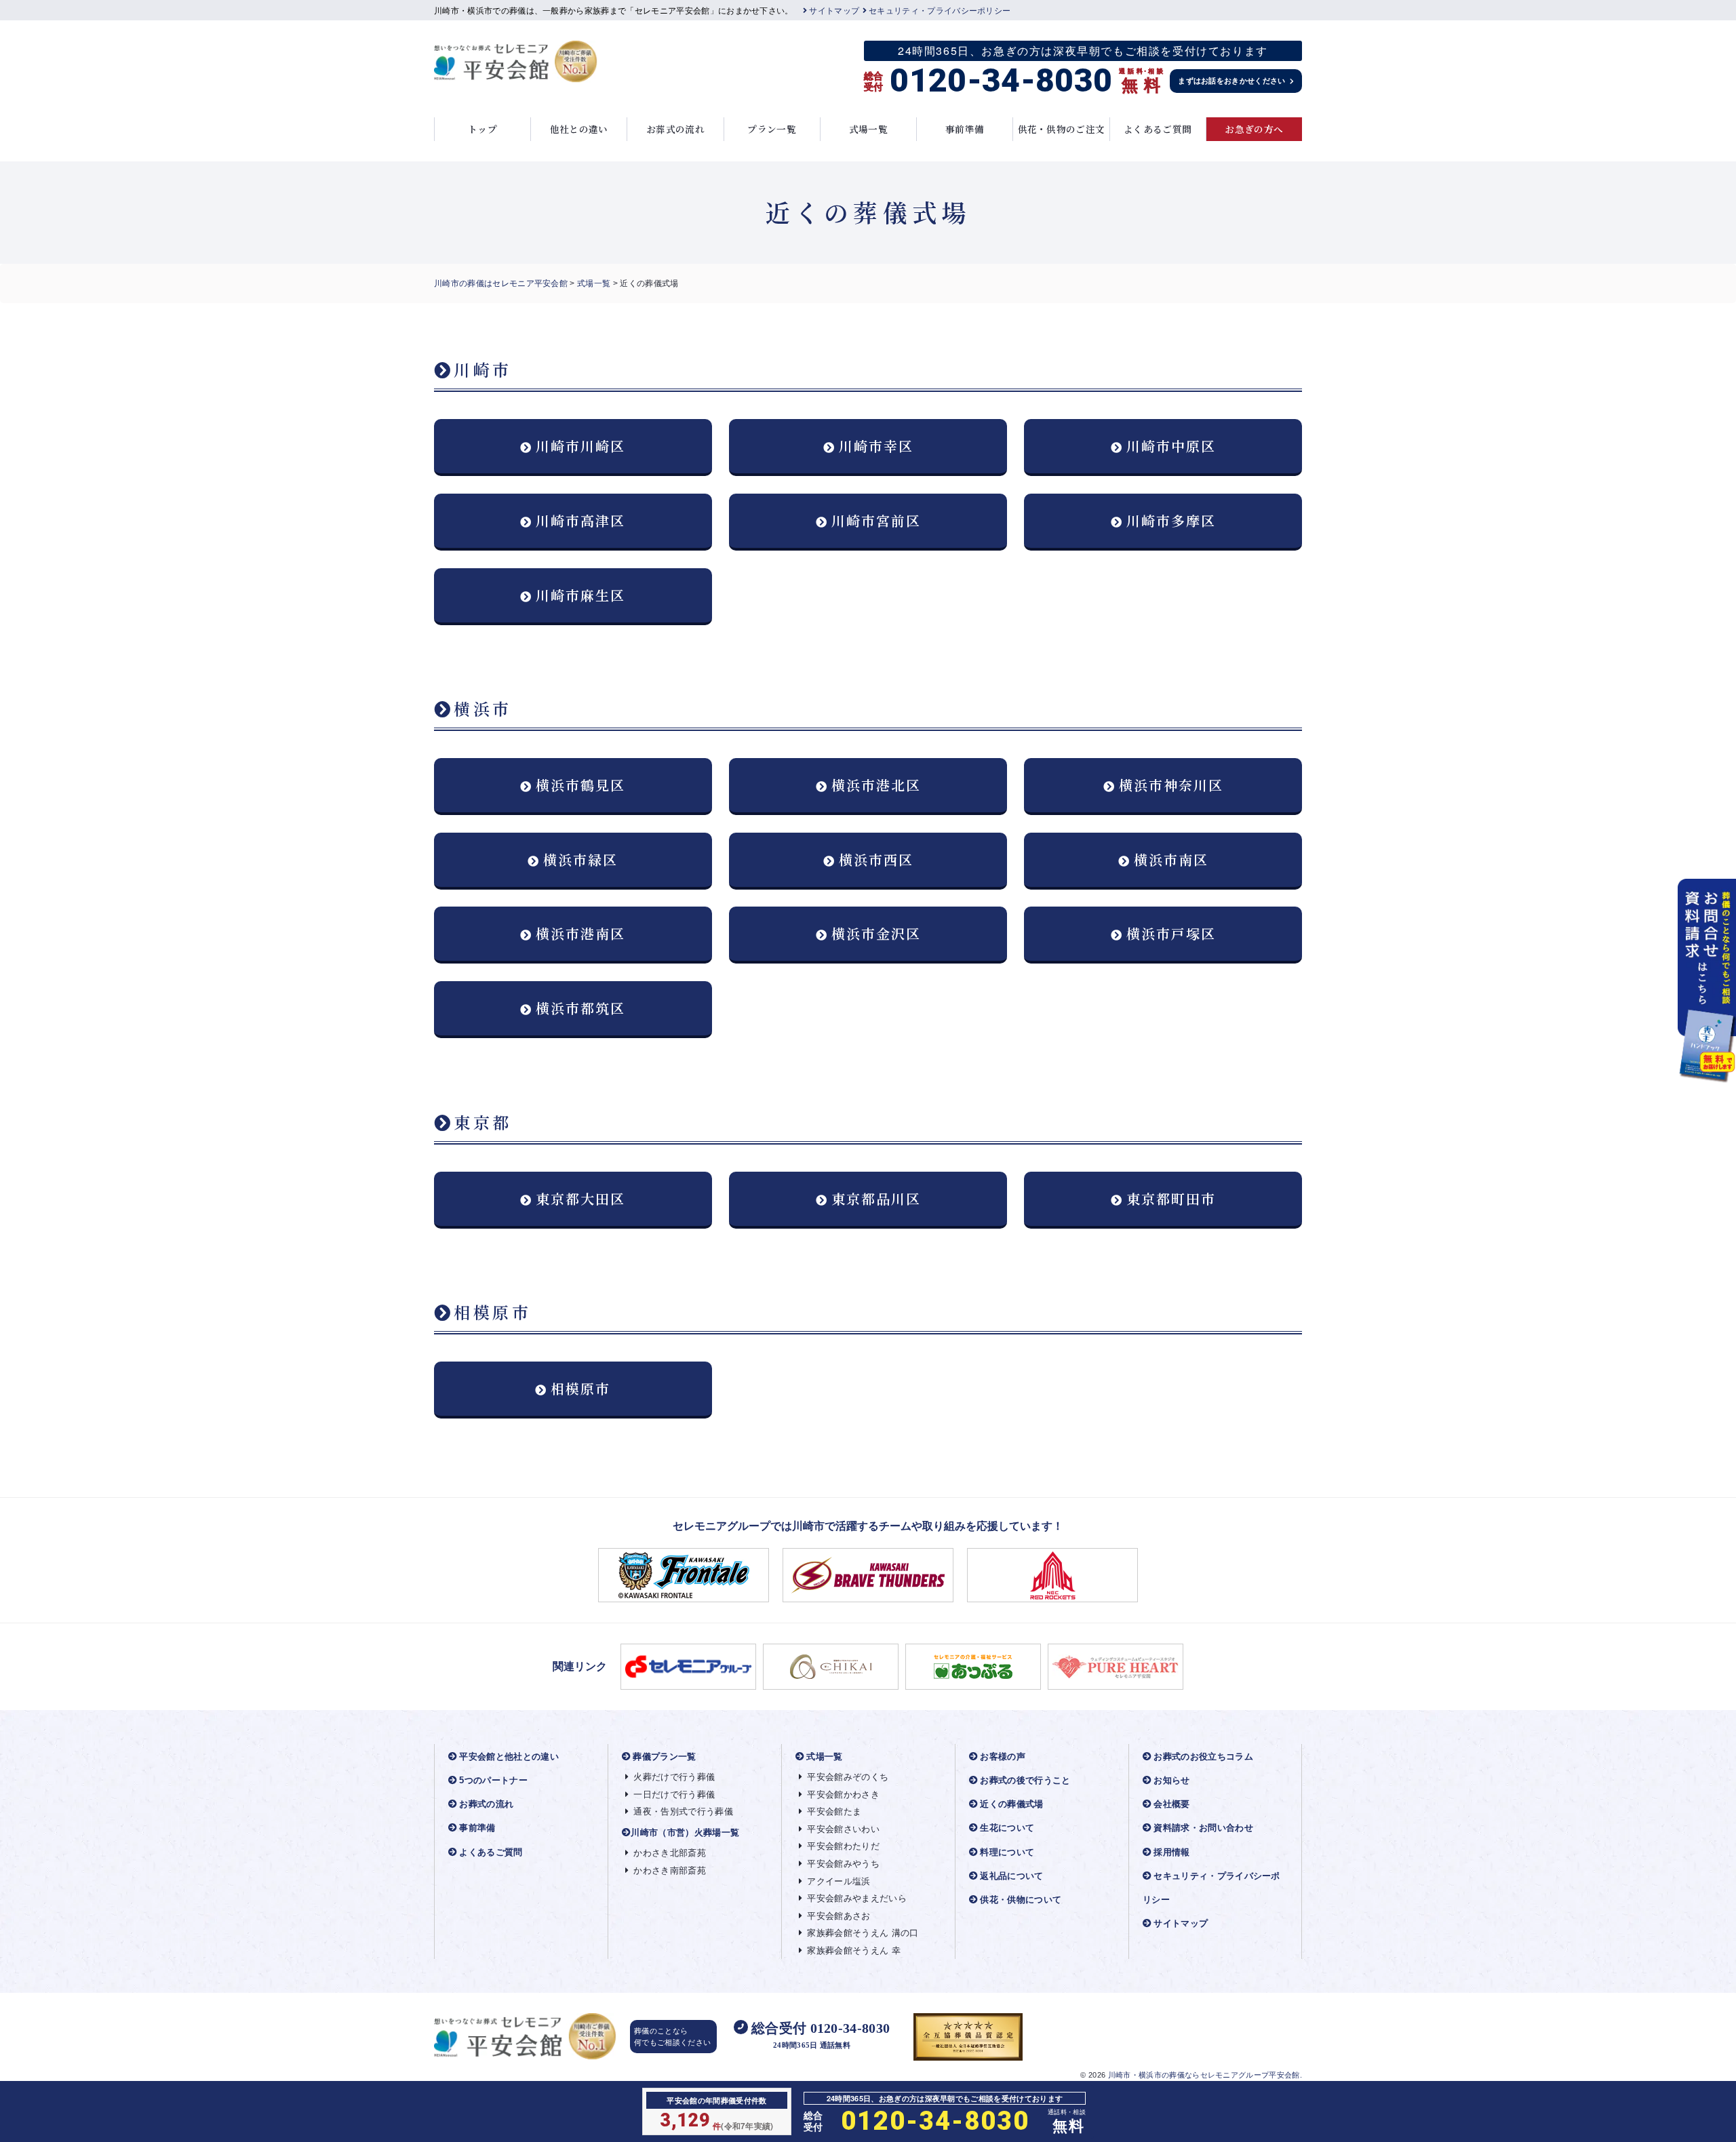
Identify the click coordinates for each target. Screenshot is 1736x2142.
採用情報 (1171, 1852)
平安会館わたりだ (843, 1846)
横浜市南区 (1171, 859)
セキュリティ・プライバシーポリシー (940, 11)
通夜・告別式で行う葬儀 (683, 1811)
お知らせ (1171, 1780)
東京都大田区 (580, 1198)
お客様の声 (1003, 1757)
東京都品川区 (876, 1198)
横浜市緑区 (580, 859)
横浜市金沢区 (876, 933)
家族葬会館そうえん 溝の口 (863, 1933)
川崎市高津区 (580, 520)
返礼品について (1011, 1876)
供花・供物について (1021, 1900)
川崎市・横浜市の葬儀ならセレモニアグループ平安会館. (1205, 2075)
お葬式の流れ (675, 129)
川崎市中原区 (1171, 446)
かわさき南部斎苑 (670, 1870)
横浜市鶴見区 (580, 785)
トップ (482, 129)
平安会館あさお (839, 1916)
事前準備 (965, 129)
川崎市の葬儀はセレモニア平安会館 (501, 283)
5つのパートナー (493, 1780)
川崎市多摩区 (1171, 520)
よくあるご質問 (1158, 129)
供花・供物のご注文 (1062, 129)
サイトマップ (834, 11)
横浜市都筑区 (580, 1008)
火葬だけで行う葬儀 (674, 1777)
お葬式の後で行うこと (1025, 1780)
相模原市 (493, 1312)
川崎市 (483, 369)
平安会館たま (834, 1811)
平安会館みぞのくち (848, 1777)
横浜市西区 (876, 859)
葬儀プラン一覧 (664, 1757)
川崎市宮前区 (876, 520)
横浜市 (483, 708)
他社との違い (579, 129)
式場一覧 (868, 129)
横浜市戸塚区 (1171, 933)
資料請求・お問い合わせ (1203, 1828)
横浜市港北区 (876, 785)
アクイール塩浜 (839, 1881)
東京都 (483, 1122)
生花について (1007, 1828)
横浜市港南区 (580, 933)
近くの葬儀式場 (1011, 1804)
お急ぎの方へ (1254, 129)
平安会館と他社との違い (509, 1757)
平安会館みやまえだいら (857, 1898)
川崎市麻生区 (580, 595)
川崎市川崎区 (580, 446)
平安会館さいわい (843, 1829)
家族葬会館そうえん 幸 (854, 1950)
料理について (1007, 1852)
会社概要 (1171, 1804)
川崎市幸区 (876, 446)
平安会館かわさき (843, 1794)
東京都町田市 (1171, 1198)
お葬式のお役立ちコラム (1203, 1757)
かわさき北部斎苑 (670, 1853)
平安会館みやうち (843, 1864)
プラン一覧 (772, 129)
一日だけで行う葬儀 (674, 1794)
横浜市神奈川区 (1171, 785)
